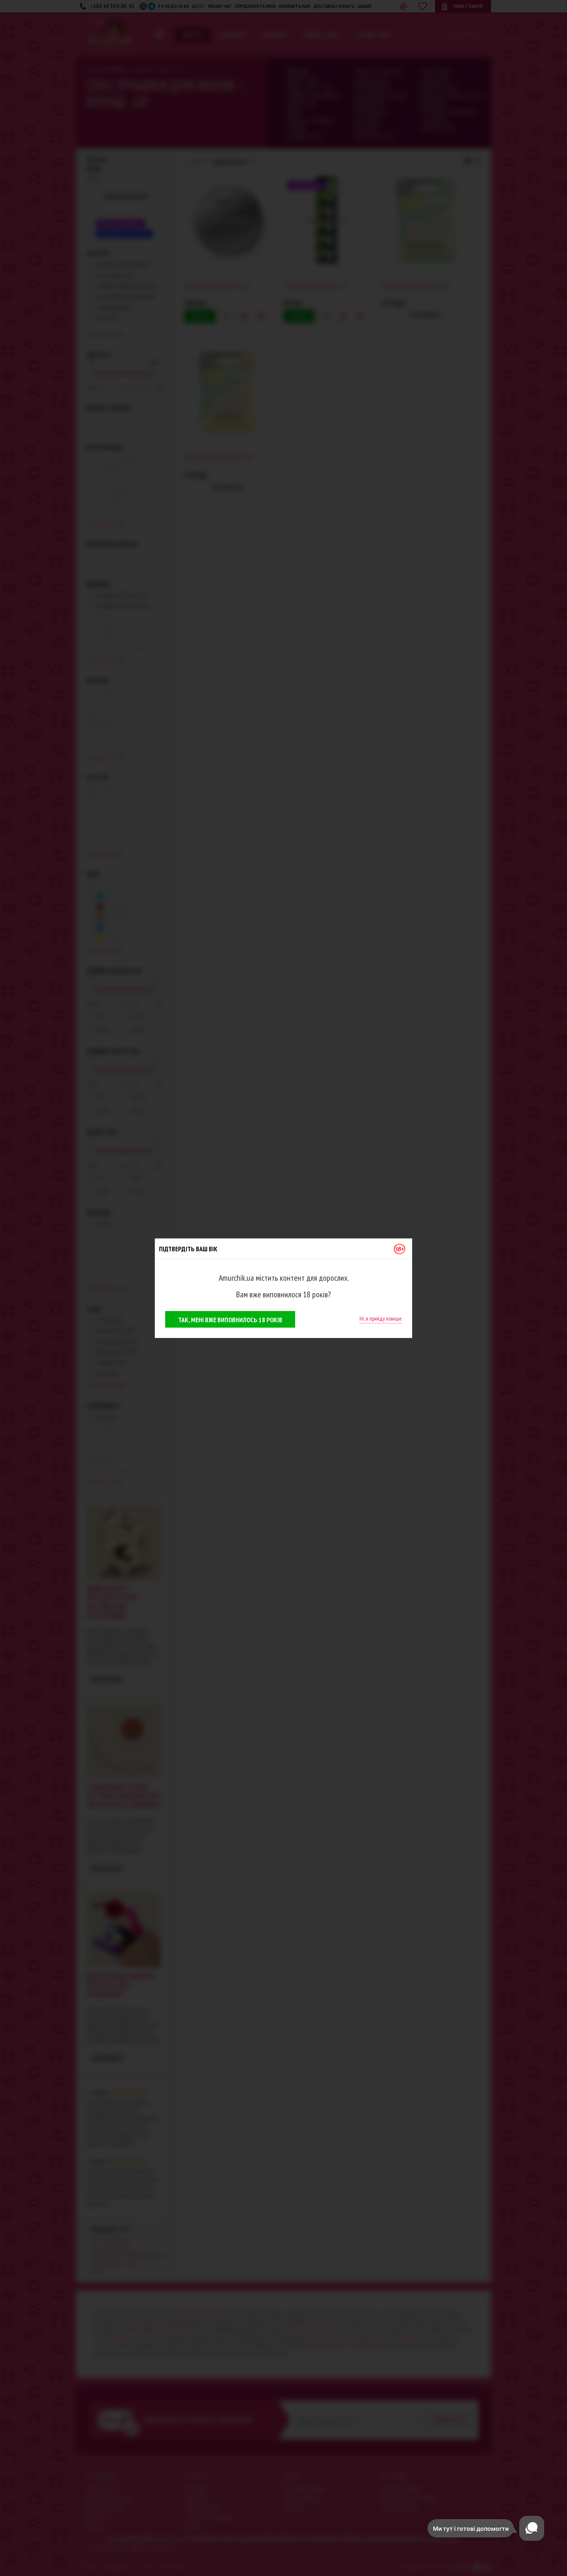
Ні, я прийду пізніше (381, 1318)
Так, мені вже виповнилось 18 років (230, 1320)
